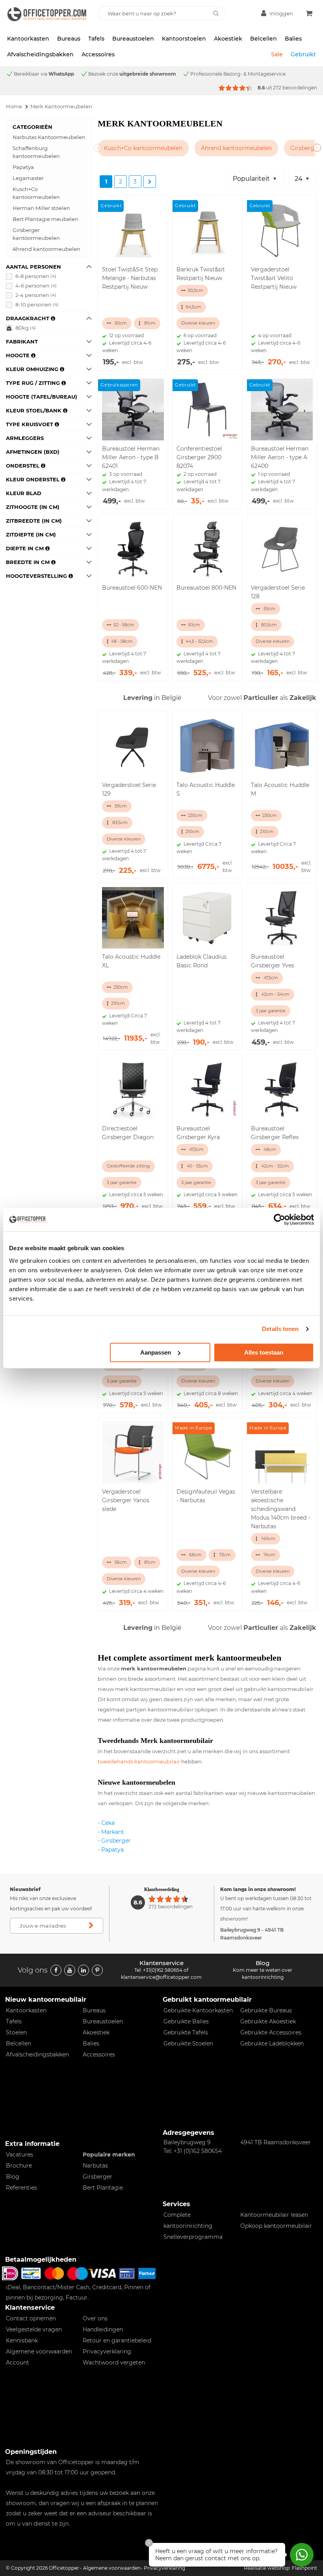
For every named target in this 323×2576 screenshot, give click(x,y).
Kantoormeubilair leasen (274, 2215)
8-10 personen (37, 304)
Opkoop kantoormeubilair (276, 2226)
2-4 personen (36, 295)
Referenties (21, 2188)
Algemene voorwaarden (39, 2351)
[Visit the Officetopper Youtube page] (70, 1970)
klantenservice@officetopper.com (161, 1977)
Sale (277, 54)
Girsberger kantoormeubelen (36, 234)
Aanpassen (156, 1352)
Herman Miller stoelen (41, 208)
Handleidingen (103, 2329)
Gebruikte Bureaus (266, 2010)
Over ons (95, 2318)
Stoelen (16, 2032)
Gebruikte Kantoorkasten (198, 2010)
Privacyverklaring (107, 2351)
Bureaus (69, 39)
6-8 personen (36, 276)
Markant (113, 1832)
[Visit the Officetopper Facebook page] (56, 1970)
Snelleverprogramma (193, 2237)
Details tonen (280, 1329)
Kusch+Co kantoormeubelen (36, 193)
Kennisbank (22, 2340)
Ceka (108, 1823)
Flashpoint (304, 2568)
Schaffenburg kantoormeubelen (36, 152)
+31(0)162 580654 (163, 1970)
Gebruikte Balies (186, 2021)
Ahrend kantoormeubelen (46, 249)
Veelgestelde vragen (34, 2329)
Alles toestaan (264, 1352)
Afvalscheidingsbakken (40, 54)
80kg (26, 328)
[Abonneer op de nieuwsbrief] (91, 1926)
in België (152, 698)
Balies (293, 39)
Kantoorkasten (28, 39)
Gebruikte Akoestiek (268, 2021)
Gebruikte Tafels (186, 2032)
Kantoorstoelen (184, 39)
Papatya (23, 167)
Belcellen (264, 39)
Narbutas (95, 2166)
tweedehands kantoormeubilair (139, 1761)
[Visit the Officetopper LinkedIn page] (84, 1970)
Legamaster (28, 178)
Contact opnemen (31, 2318)
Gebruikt (303, 54)
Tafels (96, 39)
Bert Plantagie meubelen (45, 219)
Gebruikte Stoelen (188, 2043)
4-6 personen (36, 286)
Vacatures (19, 2155)
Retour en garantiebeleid (117, 2340)
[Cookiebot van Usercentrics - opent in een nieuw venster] (279, 1219)
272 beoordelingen (295, 88)
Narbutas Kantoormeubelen (49, 137)
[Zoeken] (216, 13)
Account (18, 2363)
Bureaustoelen (133, 39)
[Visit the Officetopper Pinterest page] (97, 1970)
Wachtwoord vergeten (114, 2363)
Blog (13, 2177)
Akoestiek (228, 39)
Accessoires (98, 54)
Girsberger (116, 1841)
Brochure (19, 2166)
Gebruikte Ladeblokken (272, 2043)
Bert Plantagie (103, 2188)
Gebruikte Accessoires (271, 2032)
